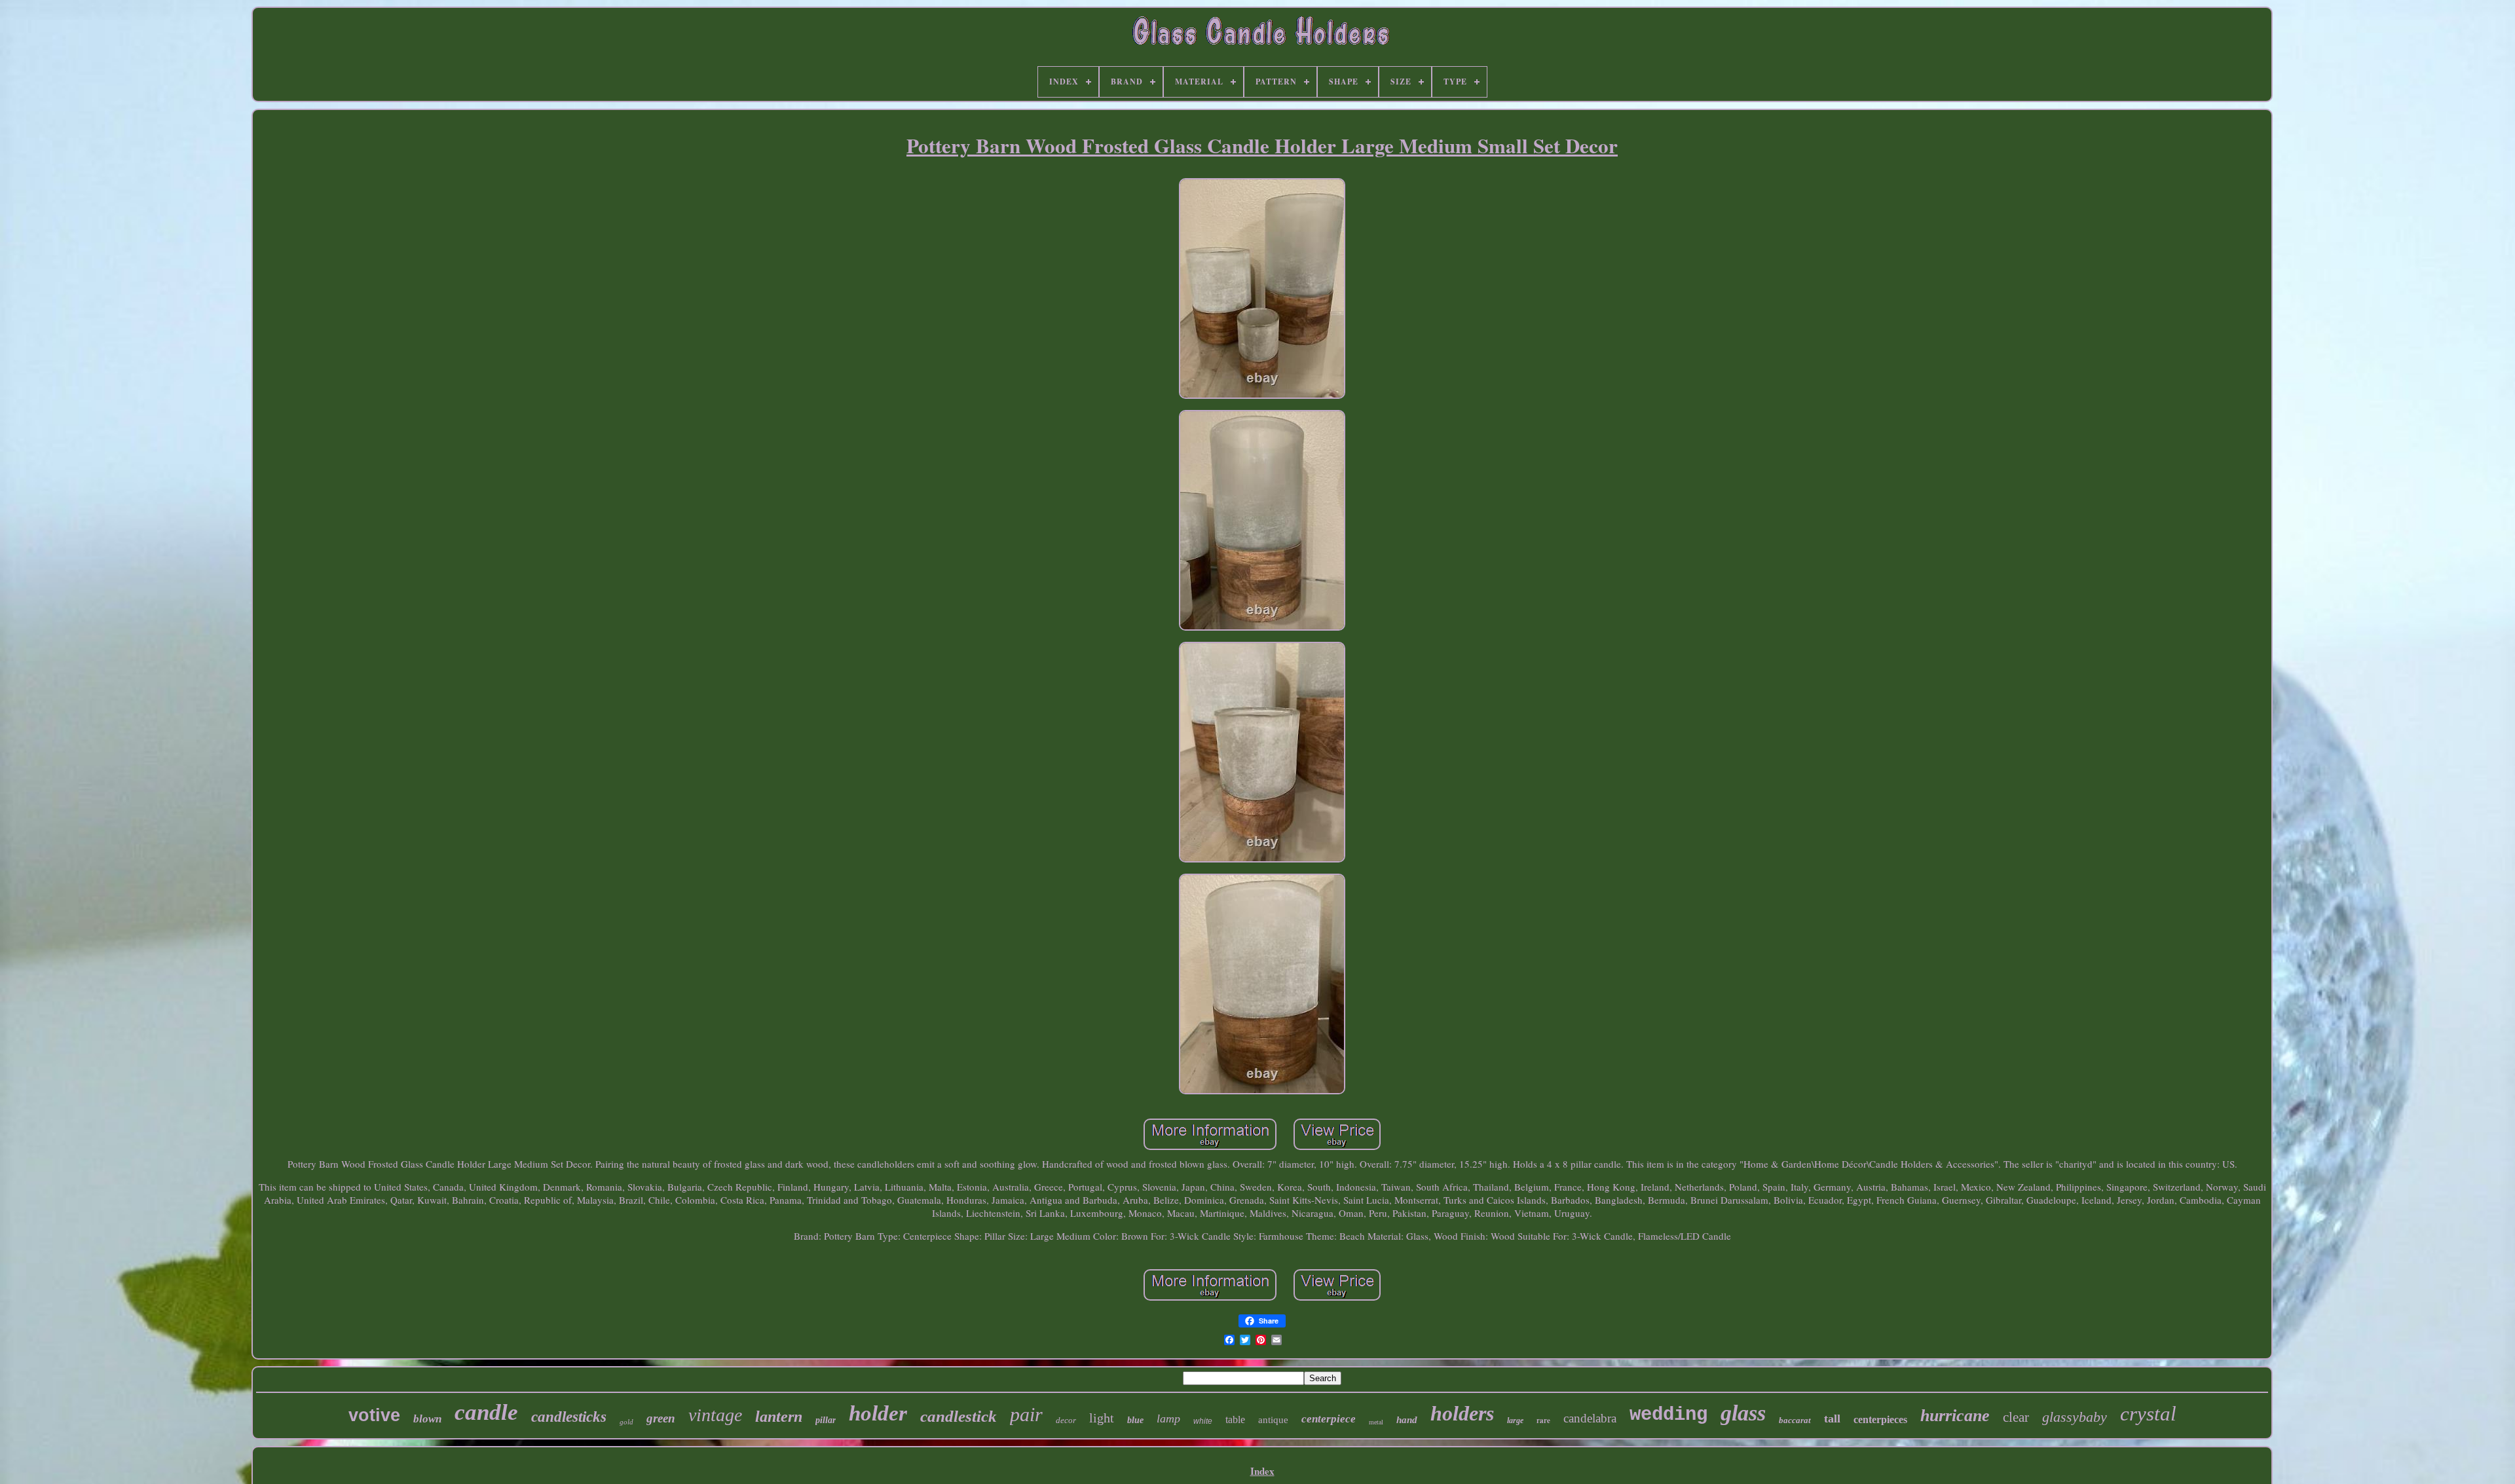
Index (1262, 1471)
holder (878, 1413)
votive (374, 1415)
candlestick (959, 1416)
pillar (826, 1420)
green (661, 1418)
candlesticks (569, 1417)
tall (1832, 1419)
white (1203, 1421)
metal (1376, 1422)
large (1515, 1420)
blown (427, 1419)
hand (1407, 1420)
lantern (779, 1417)
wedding (1668, 1415)
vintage (715, 1415)
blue (1135, 1420)
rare (1543, 1420)
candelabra (1590, 1418)
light (1102, 1418)
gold (626, 1422)
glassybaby (2075, 1417)
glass (1743, 1413)
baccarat (1795, 1420)
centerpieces (1880, 1419)
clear (2016, 1417)
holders (1462, 1413)
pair (1026, 1414)
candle (486, 1412)
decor (1066, 1420)
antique (1273, 1420)
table (1235, 1419)
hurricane (1955, 1416)
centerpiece (1329, 1419)
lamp (1168, 1419)
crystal (2148, 1414)
